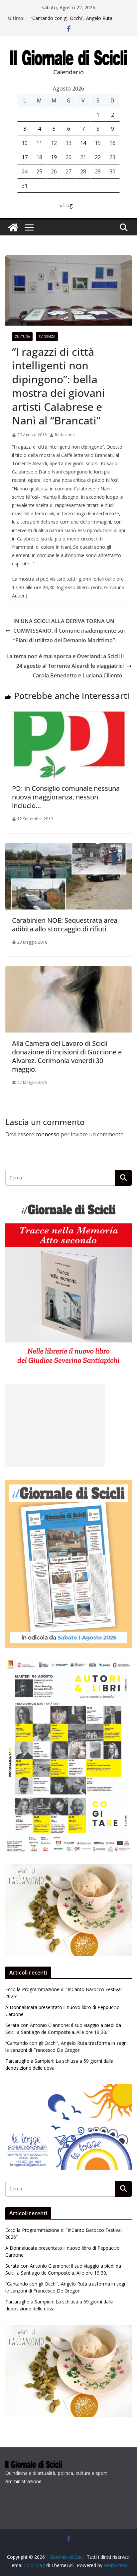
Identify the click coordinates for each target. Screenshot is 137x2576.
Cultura (22, 337)
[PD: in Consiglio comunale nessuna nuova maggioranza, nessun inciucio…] (68, 716)
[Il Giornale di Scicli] (13, 227)
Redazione (65, 435)
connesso (48, 1134)
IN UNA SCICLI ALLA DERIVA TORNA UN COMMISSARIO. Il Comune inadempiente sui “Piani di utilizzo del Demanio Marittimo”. (69, 631)
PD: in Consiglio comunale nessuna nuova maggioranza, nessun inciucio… (66, 797)
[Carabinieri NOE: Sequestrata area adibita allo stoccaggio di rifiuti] (68, 848)
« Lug (66, 205)
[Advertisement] (55, 1425)
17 (25, 157)
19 (54, 157)
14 (83, 143)
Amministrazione (23, 2481)
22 (98, 157)
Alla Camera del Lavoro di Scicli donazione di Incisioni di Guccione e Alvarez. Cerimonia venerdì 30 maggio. (67, 1056)
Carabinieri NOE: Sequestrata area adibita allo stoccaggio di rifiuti (65, 925)
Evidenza (47, 337)
